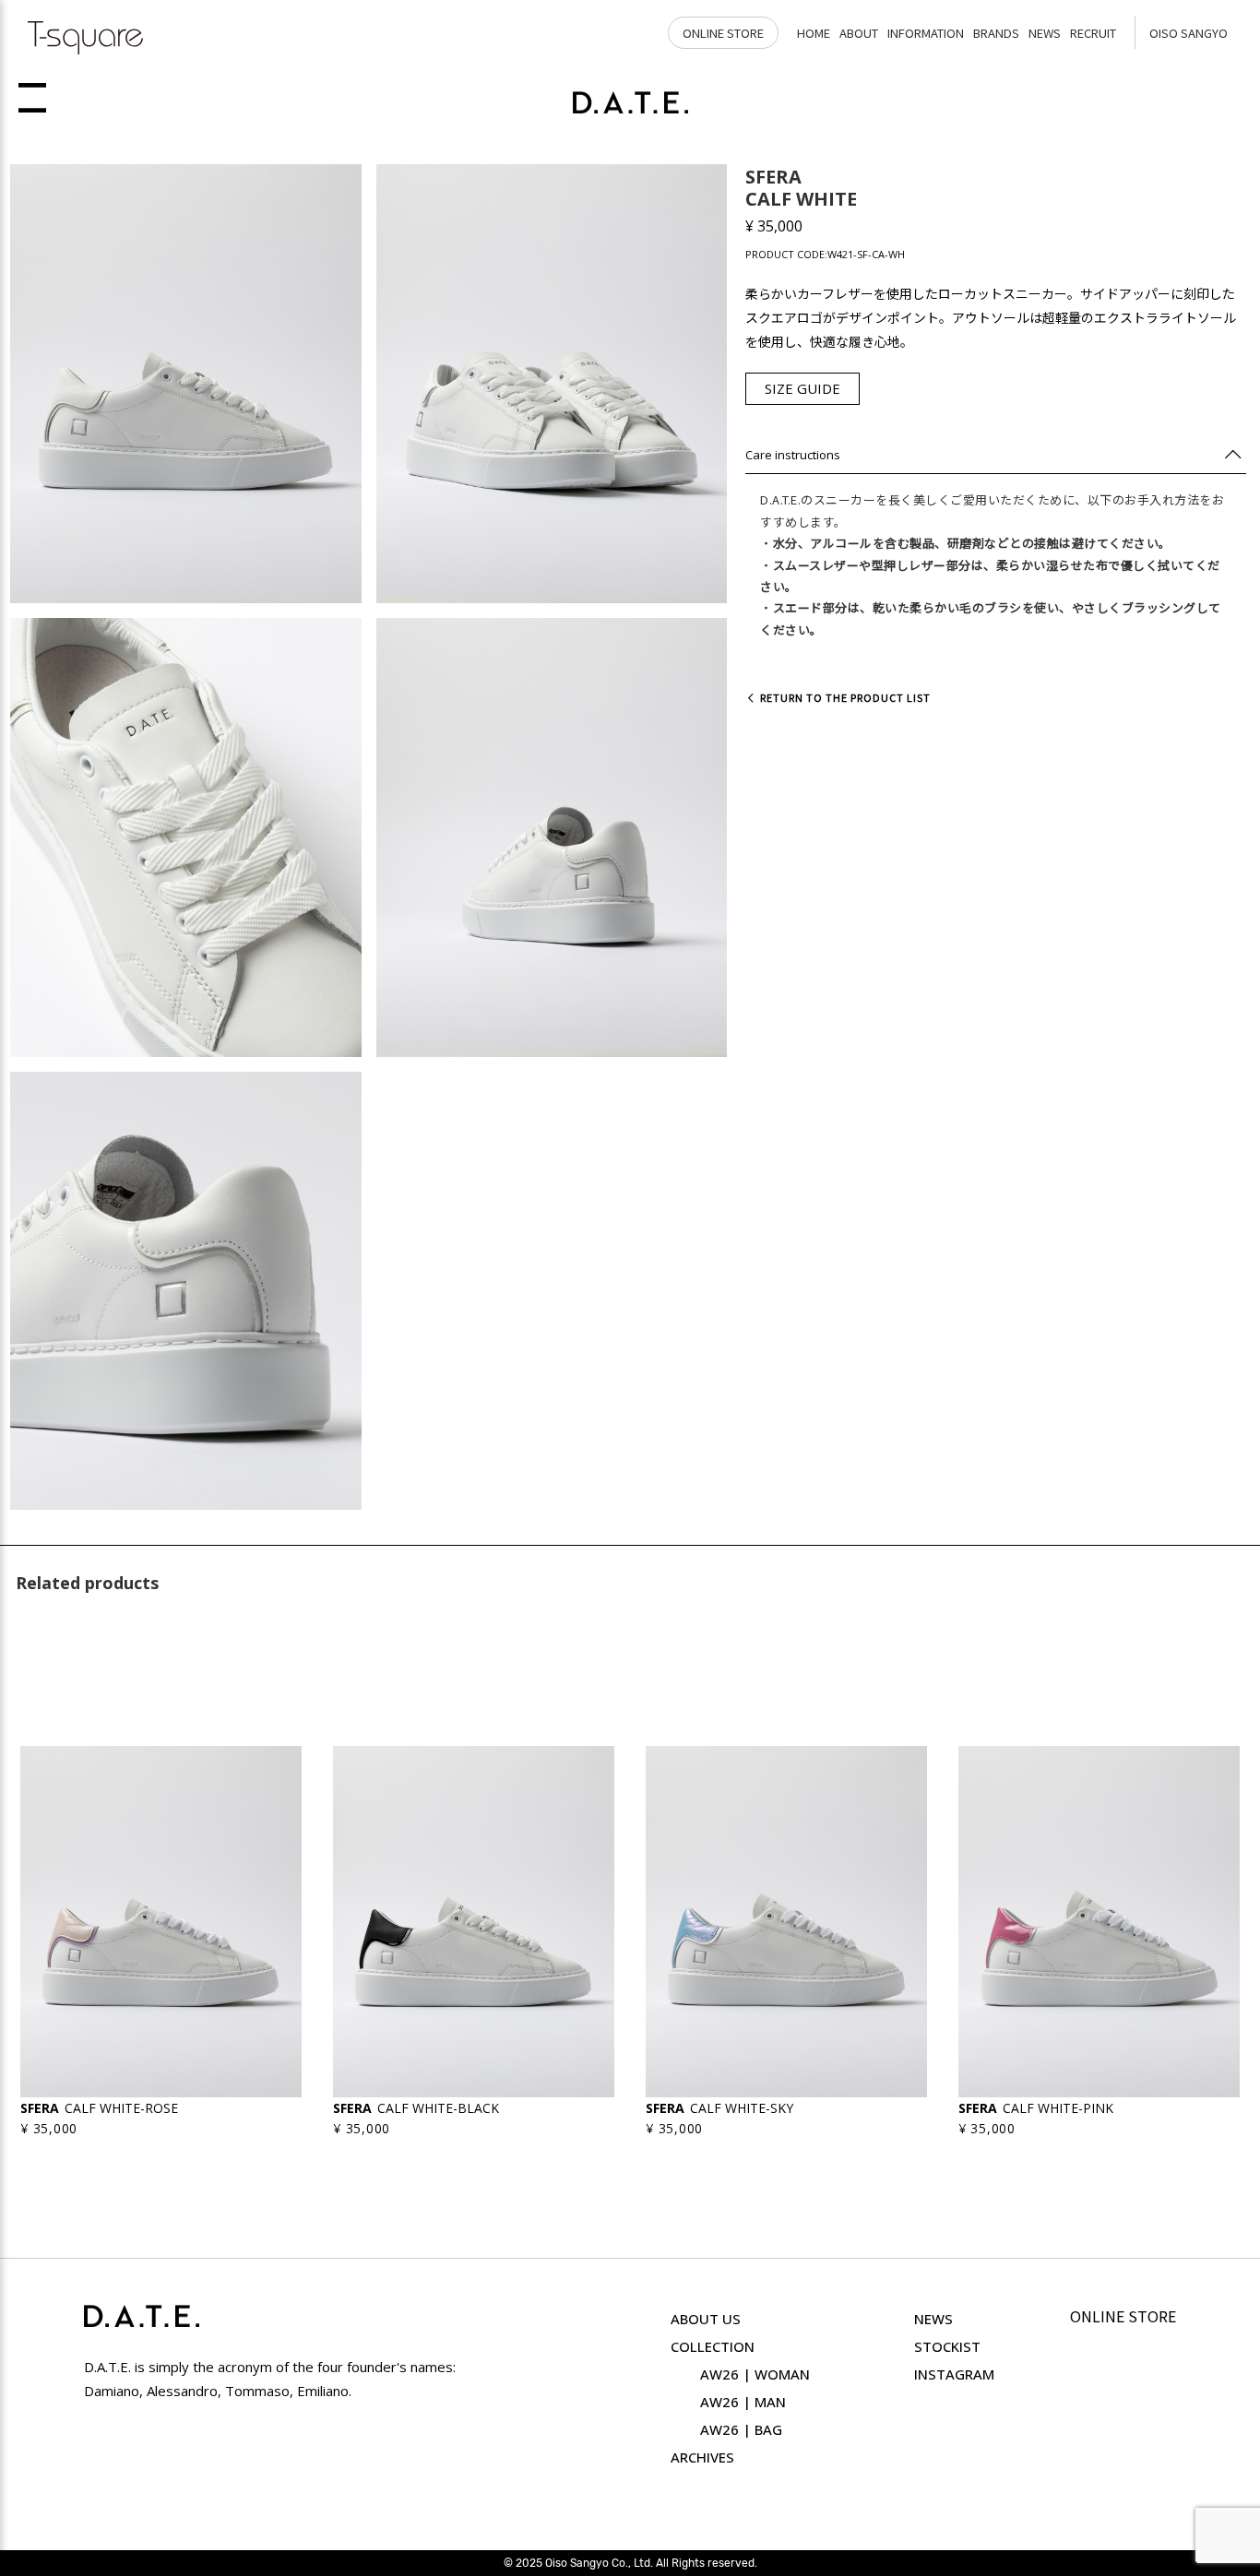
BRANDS (996, 33)
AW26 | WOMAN (755, 2374)
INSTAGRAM (954, 2374)
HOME (814, 33)
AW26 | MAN (743, 2402)
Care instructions (793, 455)
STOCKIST (947, 2346)
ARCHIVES (702, 2457)
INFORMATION (926, 33)
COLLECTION (713, 2346)
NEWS (1045, 33)
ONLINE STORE (723, 33)
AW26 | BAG (741, 2429)
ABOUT (859, 33)
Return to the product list (843, 697)
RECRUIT (1093, 33)
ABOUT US (706, 2319)
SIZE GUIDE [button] (802, 388)
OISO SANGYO (1189, 33)
